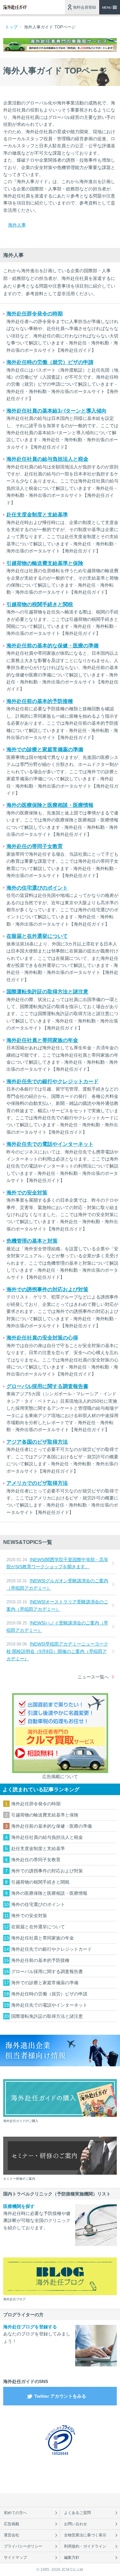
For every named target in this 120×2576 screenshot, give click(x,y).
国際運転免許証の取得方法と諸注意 (47, 992)
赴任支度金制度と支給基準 (37, 515)
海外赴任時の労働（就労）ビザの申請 (50, 362)
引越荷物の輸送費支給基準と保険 (45, 563)
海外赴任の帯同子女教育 (35, 846)
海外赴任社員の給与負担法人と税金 (47, 459)
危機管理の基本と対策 (32, 1241)
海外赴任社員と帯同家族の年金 (42, 1040)
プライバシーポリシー (23, 2546)
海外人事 (17, 225)
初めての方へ (15, 2513)
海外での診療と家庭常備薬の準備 (45, 749)
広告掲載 (12, 2524)
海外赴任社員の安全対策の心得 (42, 1338)
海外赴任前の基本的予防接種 (40, 701)
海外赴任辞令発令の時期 (35, 314)
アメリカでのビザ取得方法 (37, 1483)
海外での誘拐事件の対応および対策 (47, 1289)
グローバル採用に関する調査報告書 (47, 1386)
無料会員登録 (84, 7)
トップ (11, 27)
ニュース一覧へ (93, 1677)
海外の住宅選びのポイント (37, 888)
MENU (107, 8)
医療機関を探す (19, 2206)
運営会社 (12, 2535)
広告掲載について (60, 1777)
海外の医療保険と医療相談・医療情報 (50, 805)
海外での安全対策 (27, 1193)
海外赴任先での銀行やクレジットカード (52, 1081)
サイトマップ (15, 2557)
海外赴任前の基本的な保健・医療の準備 (52, 646)
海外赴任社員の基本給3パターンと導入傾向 (56, 411)
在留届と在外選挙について (37, 936)
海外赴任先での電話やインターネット (50, 1144)
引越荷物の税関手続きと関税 (40, 604)
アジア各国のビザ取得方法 (37, 1442)
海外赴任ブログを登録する (30, 2327)
